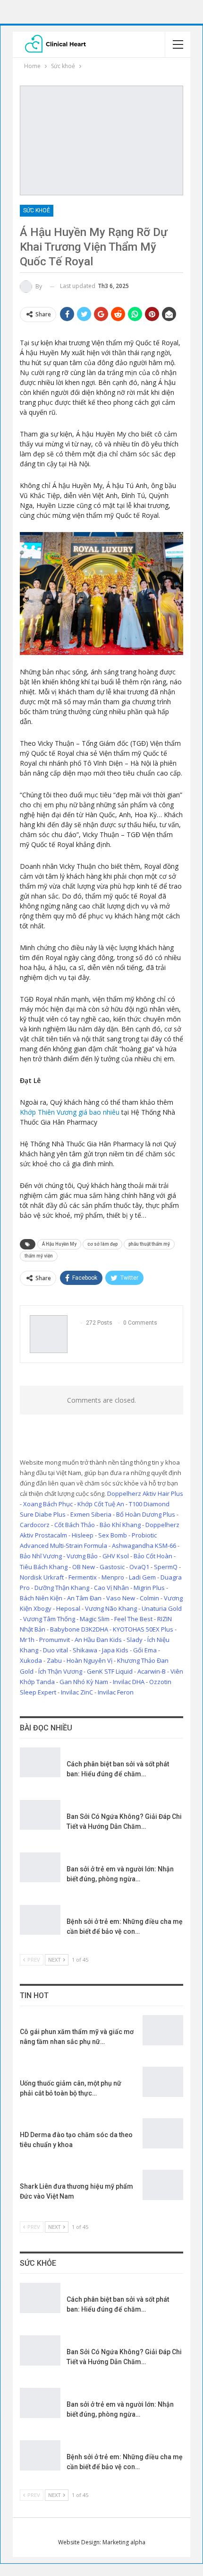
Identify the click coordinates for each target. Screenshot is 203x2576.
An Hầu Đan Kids (98, 1640)
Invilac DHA (129, 1682)
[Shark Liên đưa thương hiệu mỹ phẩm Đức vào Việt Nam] (163, 2185)
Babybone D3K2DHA (79, 1629)
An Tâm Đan (84, 1598)
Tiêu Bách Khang (44, 1567)
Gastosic (112, 1567)
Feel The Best (133, 1619)
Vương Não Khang (111, 1608)
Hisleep (83, 1535)
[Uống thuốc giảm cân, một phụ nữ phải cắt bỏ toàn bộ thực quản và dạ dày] (163, 2082)
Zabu (54, 1660)
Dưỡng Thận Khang (62, 1588)
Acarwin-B (152, 1671)
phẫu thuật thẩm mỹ (149, 1244)
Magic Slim (95, 1619)
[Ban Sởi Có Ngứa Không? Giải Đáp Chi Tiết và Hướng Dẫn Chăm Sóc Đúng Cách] (40, 1815)
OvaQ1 (139, 1567)
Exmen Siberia (91, 1514)
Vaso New (121, 1598)
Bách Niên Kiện (41, 1598)
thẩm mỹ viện (39, 1256)
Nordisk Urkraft (42, 1577)
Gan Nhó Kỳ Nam (84, 1682)
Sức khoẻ (37, 210)
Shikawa (85, 1650)
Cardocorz (35, 1525)
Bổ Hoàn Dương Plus (146, 1514)
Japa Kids (115, 1650)
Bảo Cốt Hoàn (153, 1556)
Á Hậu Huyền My (59, 1244)
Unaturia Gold (162, 1608)
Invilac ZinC (77, 1692)
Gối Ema (145, 1650)
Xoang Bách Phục (48, 1504)
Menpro (113, 1577)
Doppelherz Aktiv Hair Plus (145, 1493)
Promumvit (55, 1640)
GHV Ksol (116, 1556)
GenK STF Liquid (110, 1671)
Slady (135, 1640)
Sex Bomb (113, 1535)
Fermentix (83, 1577)
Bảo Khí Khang (120, 1525)
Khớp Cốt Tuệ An (101, 1504)
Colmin (149, 1598)
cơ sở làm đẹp (102, 1244)
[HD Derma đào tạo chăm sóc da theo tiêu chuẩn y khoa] (163, 2133)
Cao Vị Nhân (111, 1588)
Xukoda (31, 1660)
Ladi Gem (142, 1577)
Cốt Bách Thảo (75, 1525)
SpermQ (166, 1567)
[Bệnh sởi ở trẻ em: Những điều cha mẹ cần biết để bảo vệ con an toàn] (40, 1920)
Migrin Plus (149, 1588)
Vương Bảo (82, 1556)
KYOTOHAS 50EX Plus (143, 1629)
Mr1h (27, 1640)
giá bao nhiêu (70, 1112)
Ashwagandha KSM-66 (144, 1546)
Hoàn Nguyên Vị (89, 1660)
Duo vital (55, 1650)
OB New (84, 1567)
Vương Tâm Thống (49, 1619)
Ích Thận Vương (60, 1671)
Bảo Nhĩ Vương (41, 1556)
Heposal (68, 1608)
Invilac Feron (116, 1692)
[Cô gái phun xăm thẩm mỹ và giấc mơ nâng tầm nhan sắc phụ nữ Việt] (163, 2030)
